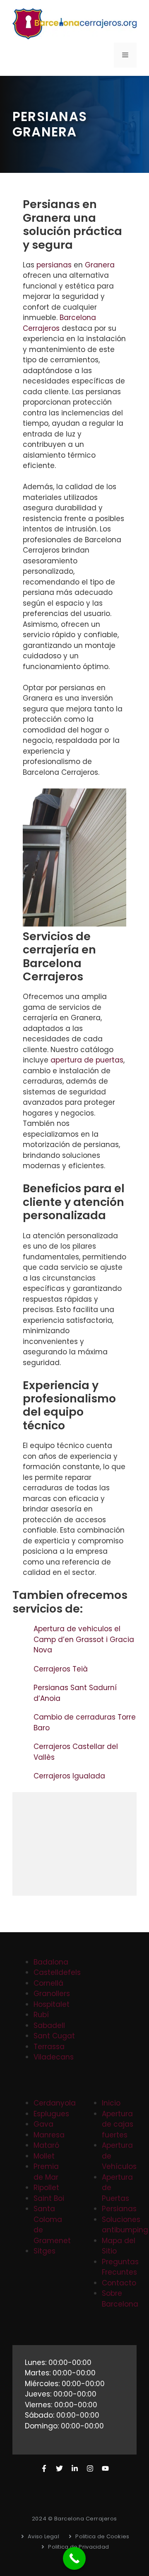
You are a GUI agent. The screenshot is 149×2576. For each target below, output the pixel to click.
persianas (54, 265)
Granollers (52, 1994)
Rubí (41, 2015)
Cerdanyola (55, 2103)
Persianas (119, 2209)
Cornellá (48, 1983)
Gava (43, 2124)
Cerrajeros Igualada (70, 1776)
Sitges (44, 2251)
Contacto (119, 2283)
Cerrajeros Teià (62, 1669)
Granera (100, 265)
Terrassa (49, 2047)
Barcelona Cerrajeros (59, 323)
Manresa (49, 2135)
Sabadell (49, 2025)
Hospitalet (52, 2004)
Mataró (46, 2145)
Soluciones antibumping (125, 2225)
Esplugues (51, 2114)
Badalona (51, 1962)
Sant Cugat (54, 2036)
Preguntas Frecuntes (120, 2267)
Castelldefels (57, 1972)
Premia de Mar (46, 2172)
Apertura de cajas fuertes (118, 2124)
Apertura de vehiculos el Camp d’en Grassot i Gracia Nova (84, 1639)
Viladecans (54, 2057)
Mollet (44, 2156)
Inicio (111, 2103)
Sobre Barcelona (120, 2299)
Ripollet (46, 2188)
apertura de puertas (87, 1060)
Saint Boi (49, 2198)
